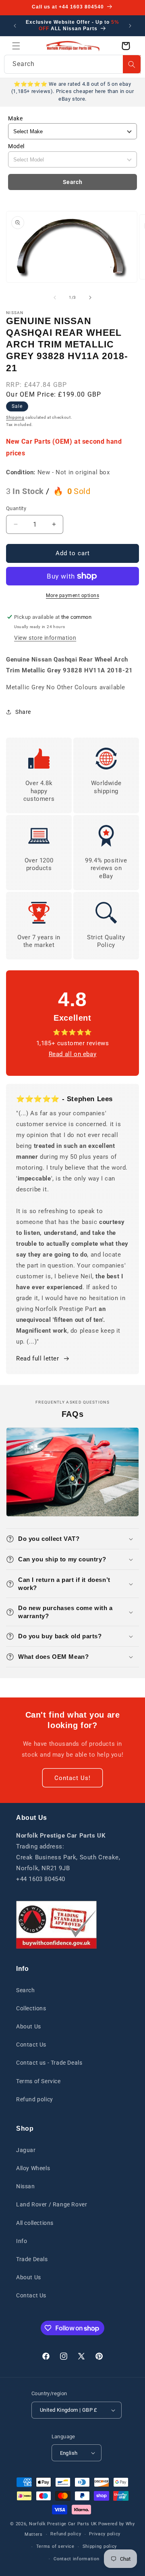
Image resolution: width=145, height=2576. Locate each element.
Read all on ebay (73, 1054)
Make (15, 118)
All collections (35, 2223)
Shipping (15, 417)
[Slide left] (55, 298)
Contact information (76, 2559)
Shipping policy (100, 2546)
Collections (31, 2008)
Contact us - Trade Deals (49, 2063)
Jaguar (26, 2150)
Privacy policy (105, 2534)
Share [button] (23, 712)
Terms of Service (38, 2081)
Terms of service (55, 2546)
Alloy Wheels (33, 2168)
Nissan (26, 2186)
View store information (45, 638)
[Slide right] (90, 298)
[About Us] (56, 1925)
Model (16, 146)
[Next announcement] (130, 26)
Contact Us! (72, 1778)
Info (22, 2241)
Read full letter (38, 1358)
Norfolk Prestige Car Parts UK (63, 2524)
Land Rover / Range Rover (52, 2204)
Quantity (16, 508)
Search (73, 182)
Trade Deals (32, 2259)
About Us (29, 2026)
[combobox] (72, 64)
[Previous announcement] (15, 26)
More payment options (72, 595)
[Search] (132, 64)
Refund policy (35, 2099)
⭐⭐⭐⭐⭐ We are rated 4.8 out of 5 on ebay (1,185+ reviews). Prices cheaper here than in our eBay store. (72, 91)
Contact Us (31, 2045)
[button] (16, 46)
